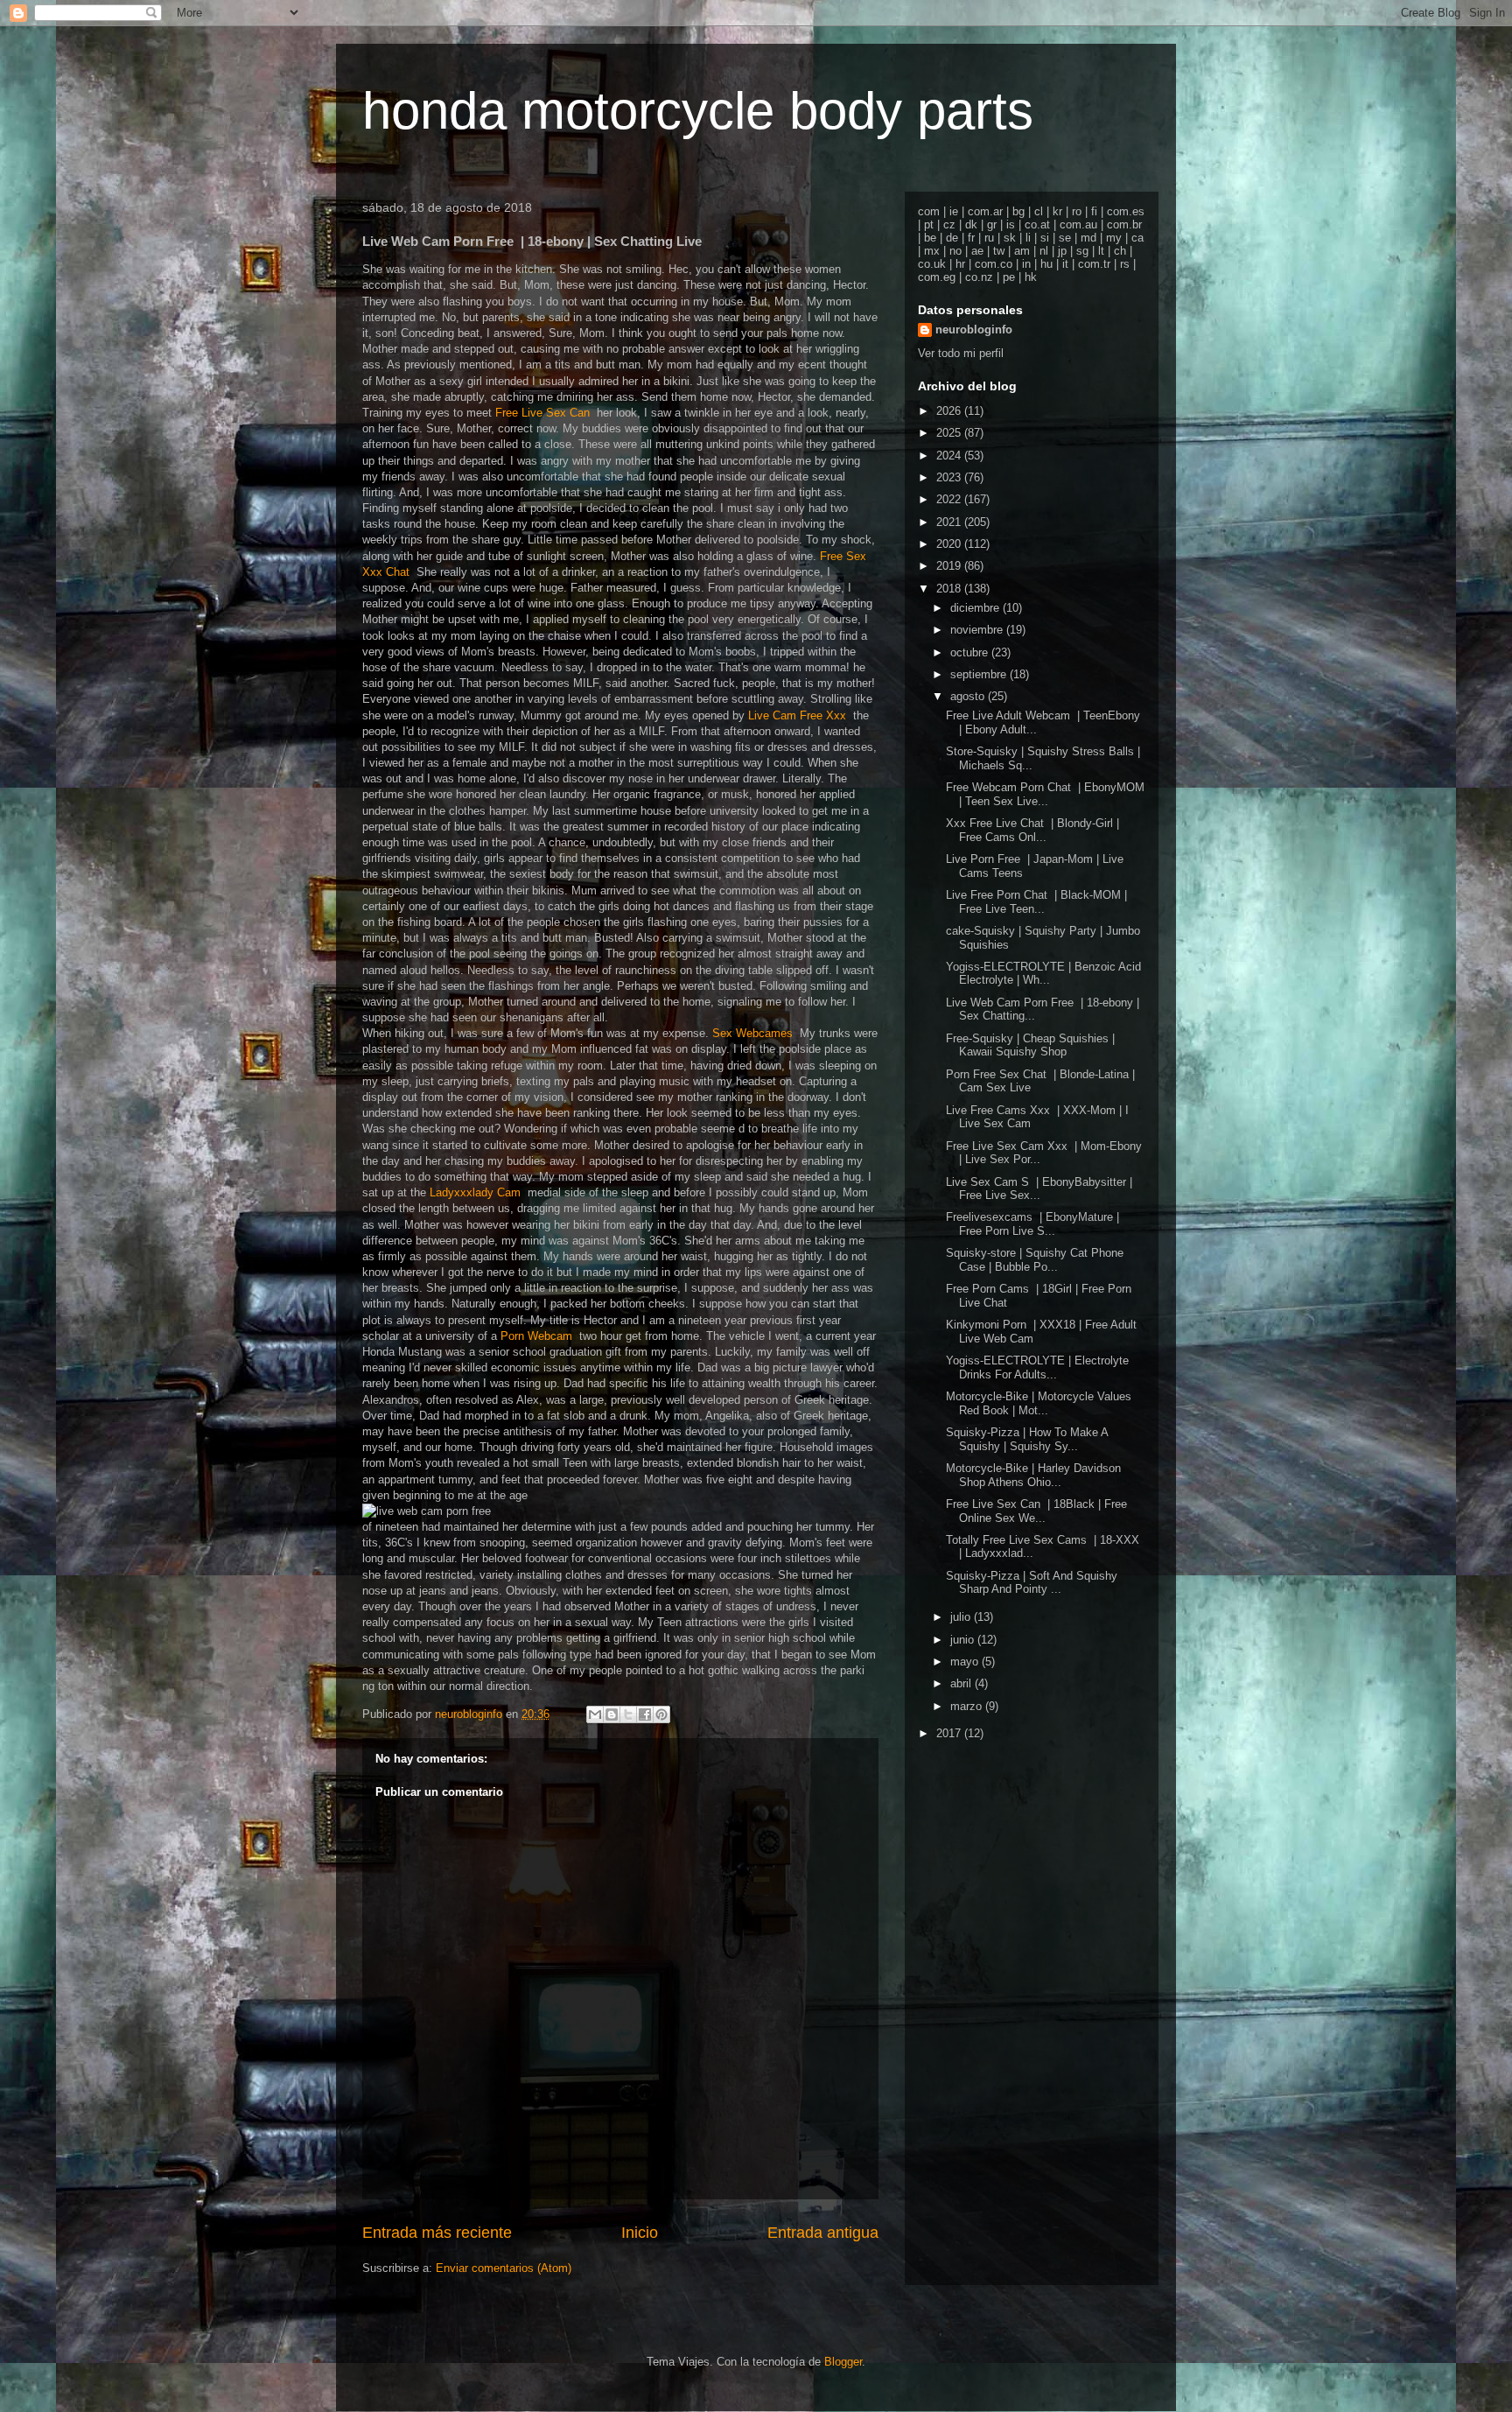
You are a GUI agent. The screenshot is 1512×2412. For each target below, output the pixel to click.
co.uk (932, 264)
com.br (1124, 224)
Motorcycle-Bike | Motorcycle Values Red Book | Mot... (1039, 1403)
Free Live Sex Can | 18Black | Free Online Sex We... (1036, 1511)
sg (1082, 251)
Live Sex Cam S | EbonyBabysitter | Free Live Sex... (1039, 1189)
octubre (971, 652)
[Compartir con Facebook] (645, 1714)
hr (960, 264)
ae (977, 251)
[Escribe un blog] (612, 1714)
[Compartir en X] (628, 1714)
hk (1031, 277)
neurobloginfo (974, 330)
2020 (950, 544)
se (1065, 238)
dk (971, 224)
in (1026, 264)
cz (949, 224)
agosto (969, 696)
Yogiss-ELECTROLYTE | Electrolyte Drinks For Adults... (1037, 1367)
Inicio (640, 2233)
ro (1077, 211)
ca (1137, 238)
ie (954, 211)
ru (989, 238)
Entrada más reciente (437, 2233)
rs (1125, 264)
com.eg (937, 277)
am (1022, 251)
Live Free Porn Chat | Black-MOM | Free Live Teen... (1036, 902)
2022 (950, 499)
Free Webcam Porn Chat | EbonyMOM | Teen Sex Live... (1045, 794)
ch (1120, 251)
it (1065, 264)
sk (1010, 238)
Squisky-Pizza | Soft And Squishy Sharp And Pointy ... (1032, 1583)
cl (1039, 211)
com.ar (985, 211)
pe (1009, 277)
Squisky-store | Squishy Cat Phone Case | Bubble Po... (1035, 1260)
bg (1018, 211)
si (1045, 238)
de (952, 238)
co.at (1037, 224)
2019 (950, 566)
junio (964, 1640)
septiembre (980, 674)
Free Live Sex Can (546, 413)
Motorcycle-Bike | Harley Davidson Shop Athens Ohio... (1033, 1475)
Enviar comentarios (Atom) (504, 2268)
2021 (950, 522)
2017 (950, 1733)
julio (962, 1617)
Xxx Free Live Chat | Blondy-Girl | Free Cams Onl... (1032, 830)
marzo (968, 1706)
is (1011, 224)
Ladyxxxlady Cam (479, 1192)
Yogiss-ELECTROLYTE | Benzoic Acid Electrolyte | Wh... (1043, 974)
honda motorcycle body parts (698, 111)
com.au (1078, 224)
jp (1062, 251)
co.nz (979, 277)
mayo (966, 1662)
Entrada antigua (823, 2233)
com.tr (1094, 264)
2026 (950, 411)
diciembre (976, 608)
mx (932, 251)
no (955, 251)
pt (929, 224)
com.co (994, 264)
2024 (950, 456)
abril (962, 1683)
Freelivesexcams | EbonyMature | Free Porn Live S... (1032, 1224)
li (1028, 238)
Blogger (843, 2362)
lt (1101, 251)
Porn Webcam (540, 1336)
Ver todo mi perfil (961, 353)
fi (1094, 211)
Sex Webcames (756, 1033)
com (929, 211)
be (930, 238)
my (1114, 238)
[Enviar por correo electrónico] (595, 1714)
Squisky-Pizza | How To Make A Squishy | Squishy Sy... (1027, 1439)
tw (999, 251)
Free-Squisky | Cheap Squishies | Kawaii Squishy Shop (1030, 1045)
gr (992, 224)
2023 (950, 477)
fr (971, 238)
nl (1044, 251)
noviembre (978, 630)
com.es (1126, 211)
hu (1046, 264)
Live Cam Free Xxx (801, 715)
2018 (950, 589)
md (1088, 238)
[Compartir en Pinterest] (661, 1714)
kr (1057, 211)
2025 (950, 433)
